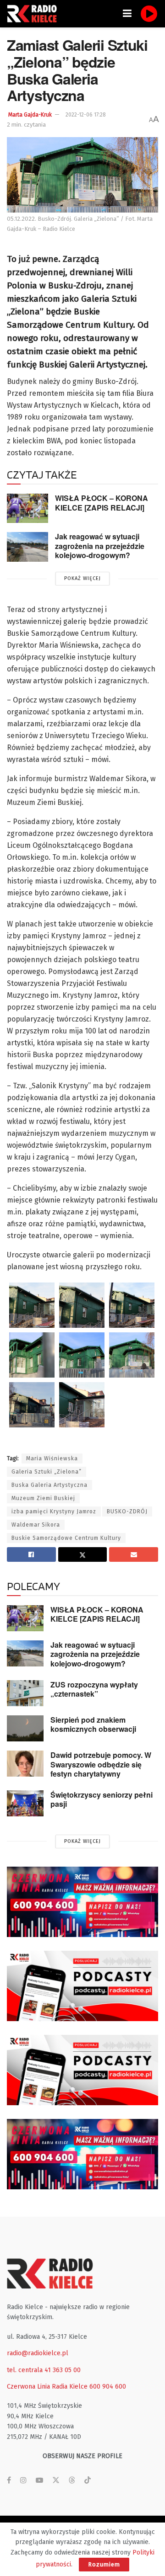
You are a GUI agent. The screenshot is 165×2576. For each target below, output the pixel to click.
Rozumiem (104, 2564)
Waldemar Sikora (36, 1525)
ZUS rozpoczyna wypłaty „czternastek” (94, 1689)
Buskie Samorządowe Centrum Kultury (66, 1538)
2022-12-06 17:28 (86, 115)
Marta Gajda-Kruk (30, 115)
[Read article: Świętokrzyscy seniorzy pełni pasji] (25, 1803)
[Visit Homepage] (34, 14)
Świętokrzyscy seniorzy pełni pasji (102, 1799)
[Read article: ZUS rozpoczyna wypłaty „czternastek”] (25, 1693)
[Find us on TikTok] (88, 2481)
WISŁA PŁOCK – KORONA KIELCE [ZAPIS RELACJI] (102, 503)
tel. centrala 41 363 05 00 (44, 2370)
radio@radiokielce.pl (38, 2353)
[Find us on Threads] (72, 2481)
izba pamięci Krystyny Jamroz (54, 1512)
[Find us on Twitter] (56, 2480)
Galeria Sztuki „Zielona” (47, 1472)
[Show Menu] (127, 14)
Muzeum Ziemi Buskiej (43, 1498)
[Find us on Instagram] (23, 2480)
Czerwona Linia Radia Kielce (47, 2387)
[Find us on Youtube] (39, 2480)
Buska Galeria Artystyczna (49, 1485)
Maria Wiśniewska (52, 1458)
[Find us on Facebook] (9, 2480)
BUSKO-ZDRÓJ (127, 1512)
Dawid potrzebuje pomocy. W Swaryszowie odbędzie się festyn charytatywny (101, 1764)
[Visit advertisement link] (82, 1902)
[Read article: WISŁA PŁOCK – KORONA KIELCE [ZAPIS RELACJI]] (27, 508)
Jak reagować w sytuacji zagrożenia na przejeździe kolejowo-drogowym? (100, 546)
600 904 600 (108, 2387)
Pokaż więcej (82, 578)
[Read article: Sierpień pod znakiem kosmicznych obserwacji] (25, 1728)
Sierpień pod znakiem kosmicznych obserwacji (93, 1724)
